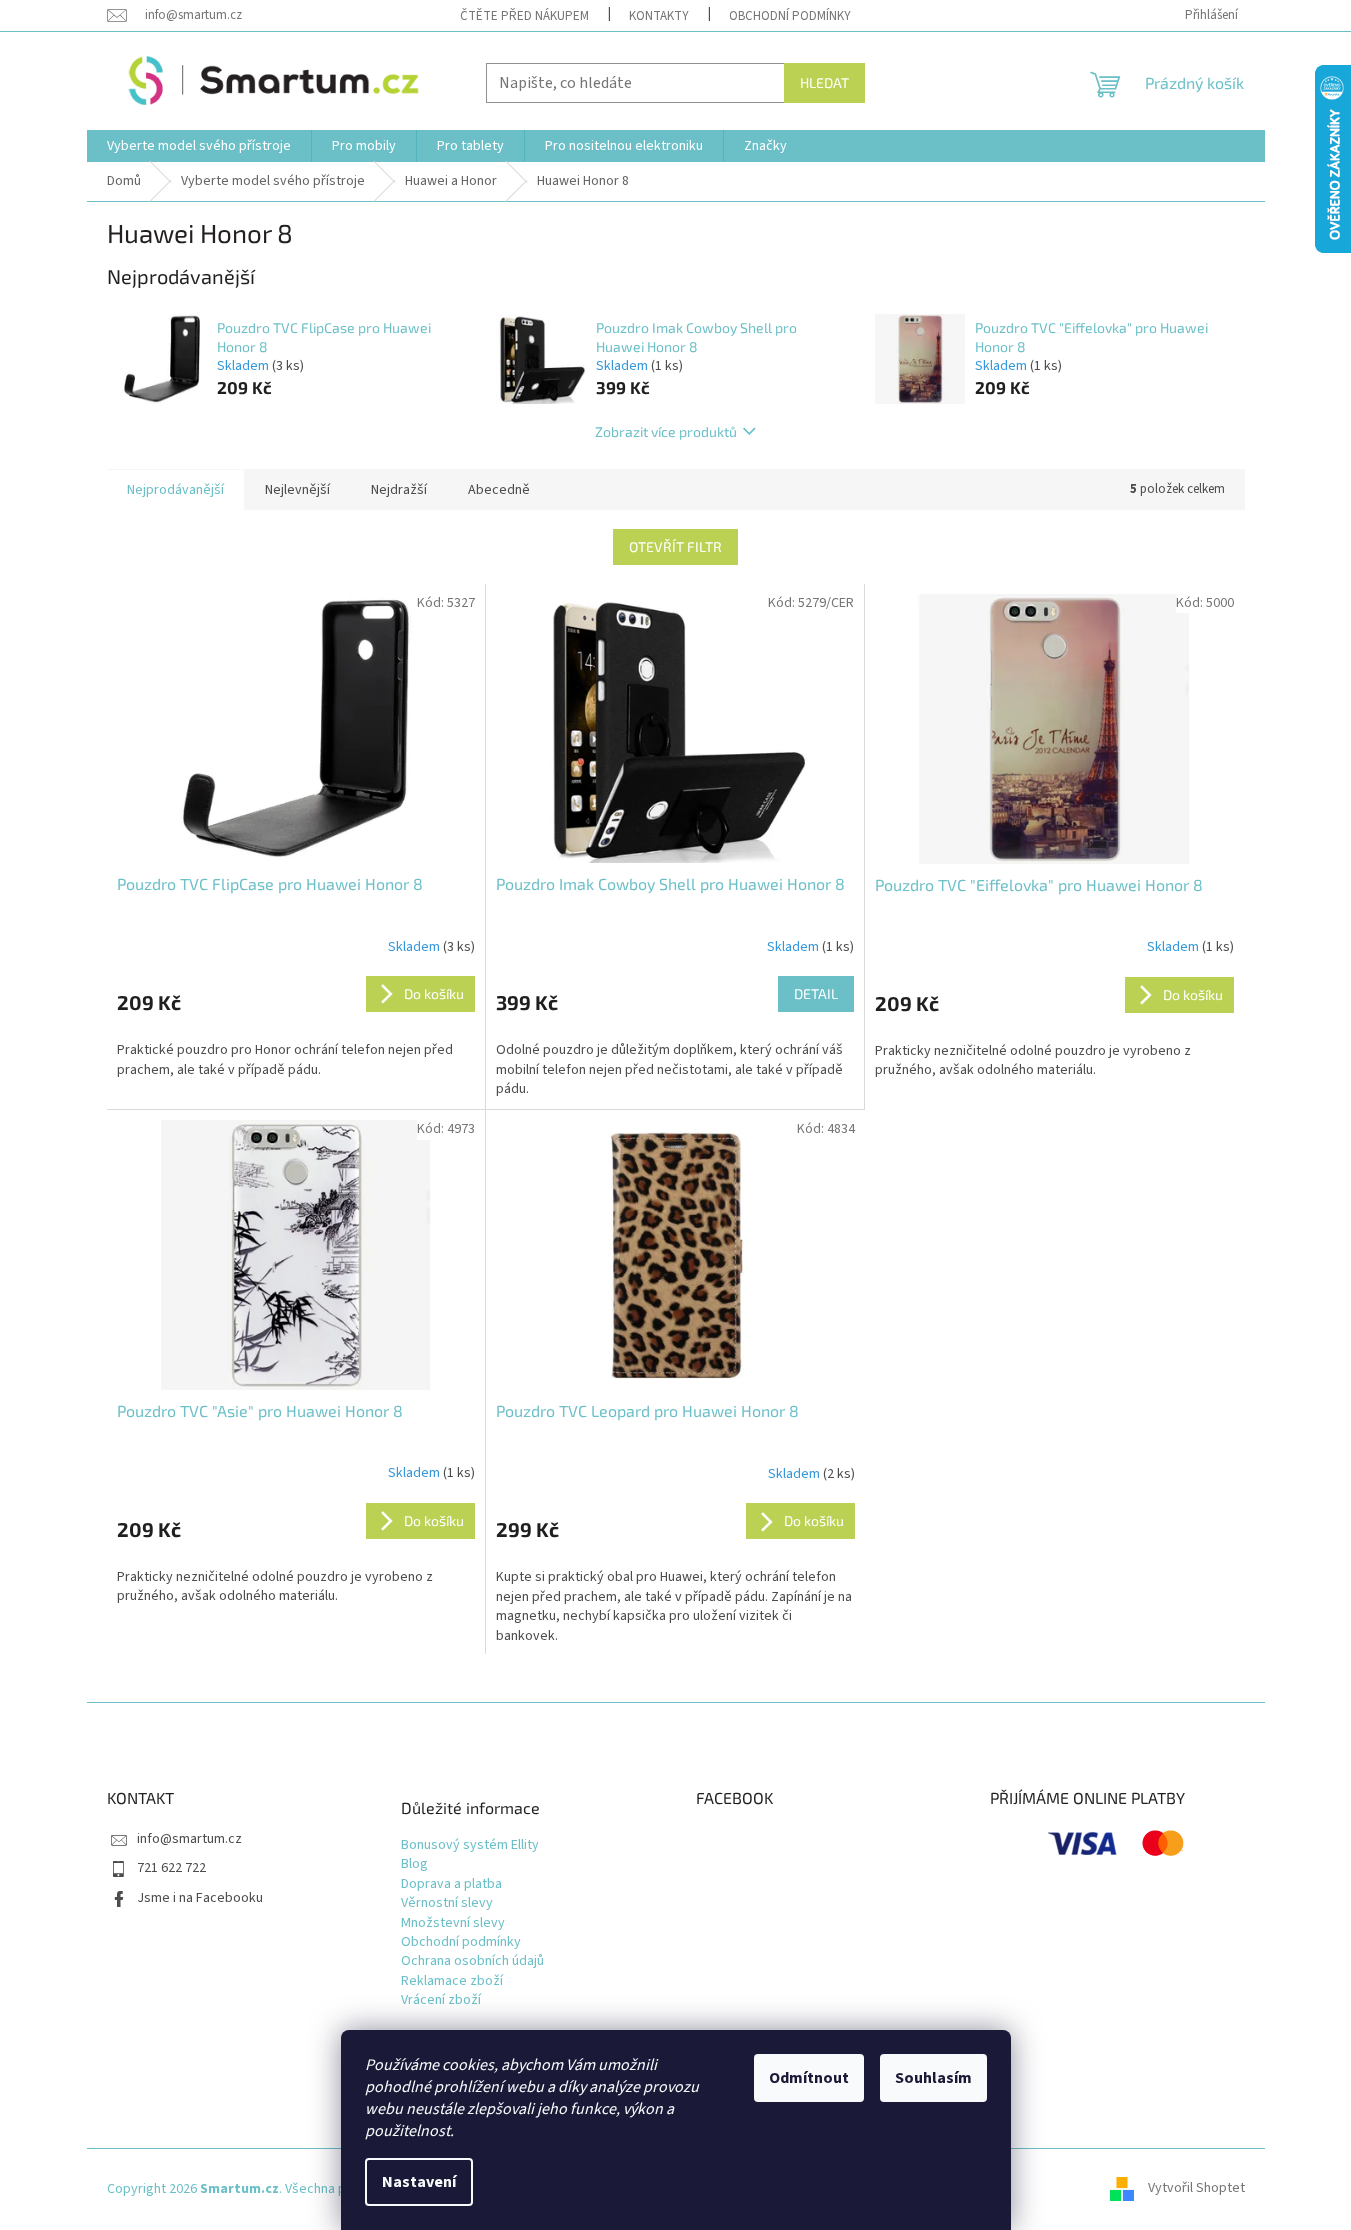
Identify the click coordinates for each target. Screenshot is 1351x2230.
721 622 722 (171, 1868)
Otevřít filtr (675, 546)
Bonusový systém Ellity (470, 1845)
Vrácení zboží (441, 2000)
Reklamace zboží (452, 1981)
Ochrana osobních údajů (472, 1961)
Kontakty (659, 16)
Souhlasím (933, 2078)
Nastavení (419, 2182)
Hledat (824, 82)
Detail (816, 993)
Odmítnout (809, 2078)
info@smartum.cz (189, 1839)
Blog (414, 1864)
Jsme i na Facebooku (200, 1898)
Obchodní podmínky (790, 16)
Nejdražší (399, 490)
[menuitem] (199, 146)
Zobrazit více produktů (666, 431)
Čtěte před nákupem (524, 16)
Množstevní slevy (453, 1923)
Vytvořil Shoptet (1196, 2189)
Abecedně (499, 490)
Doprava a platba (451, 1884)
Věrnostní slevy (447, 1903)
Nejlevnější (297, 490)
